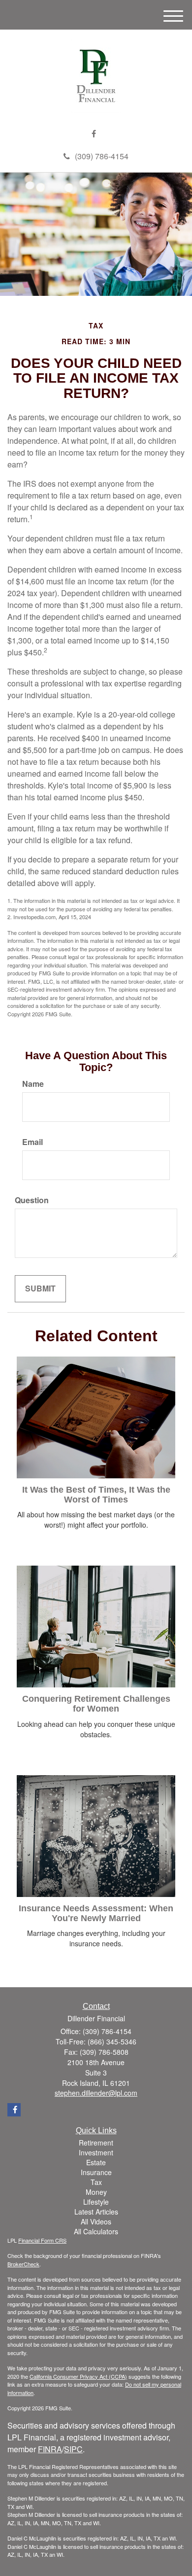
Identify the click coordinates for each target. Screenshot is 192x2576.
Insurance (96, 2172)
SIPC (73, 2449)
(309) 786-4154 (102, 156)
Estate (96, 2162)
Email (32, 1142)
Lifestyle (96, 2202)
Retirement (96, 2143)
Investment (96, 2152)
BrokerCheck (23, 2264)
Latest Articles (96, 2212)
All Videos (96, 2221)
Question (32, 1200)
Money (96, 2192)
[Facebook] (94, 134)
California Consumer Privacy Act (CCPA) (78, 2376)
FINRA (50, 2449)
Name (33, 1084)
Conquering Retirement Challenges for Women (96, 1704)
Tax (96, 2182)
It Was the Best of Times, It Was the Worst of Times (96, 1495)
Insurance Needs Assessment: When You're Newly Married (96, 1913)
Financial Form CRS (42, 2240)
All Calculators (96, 2231)
